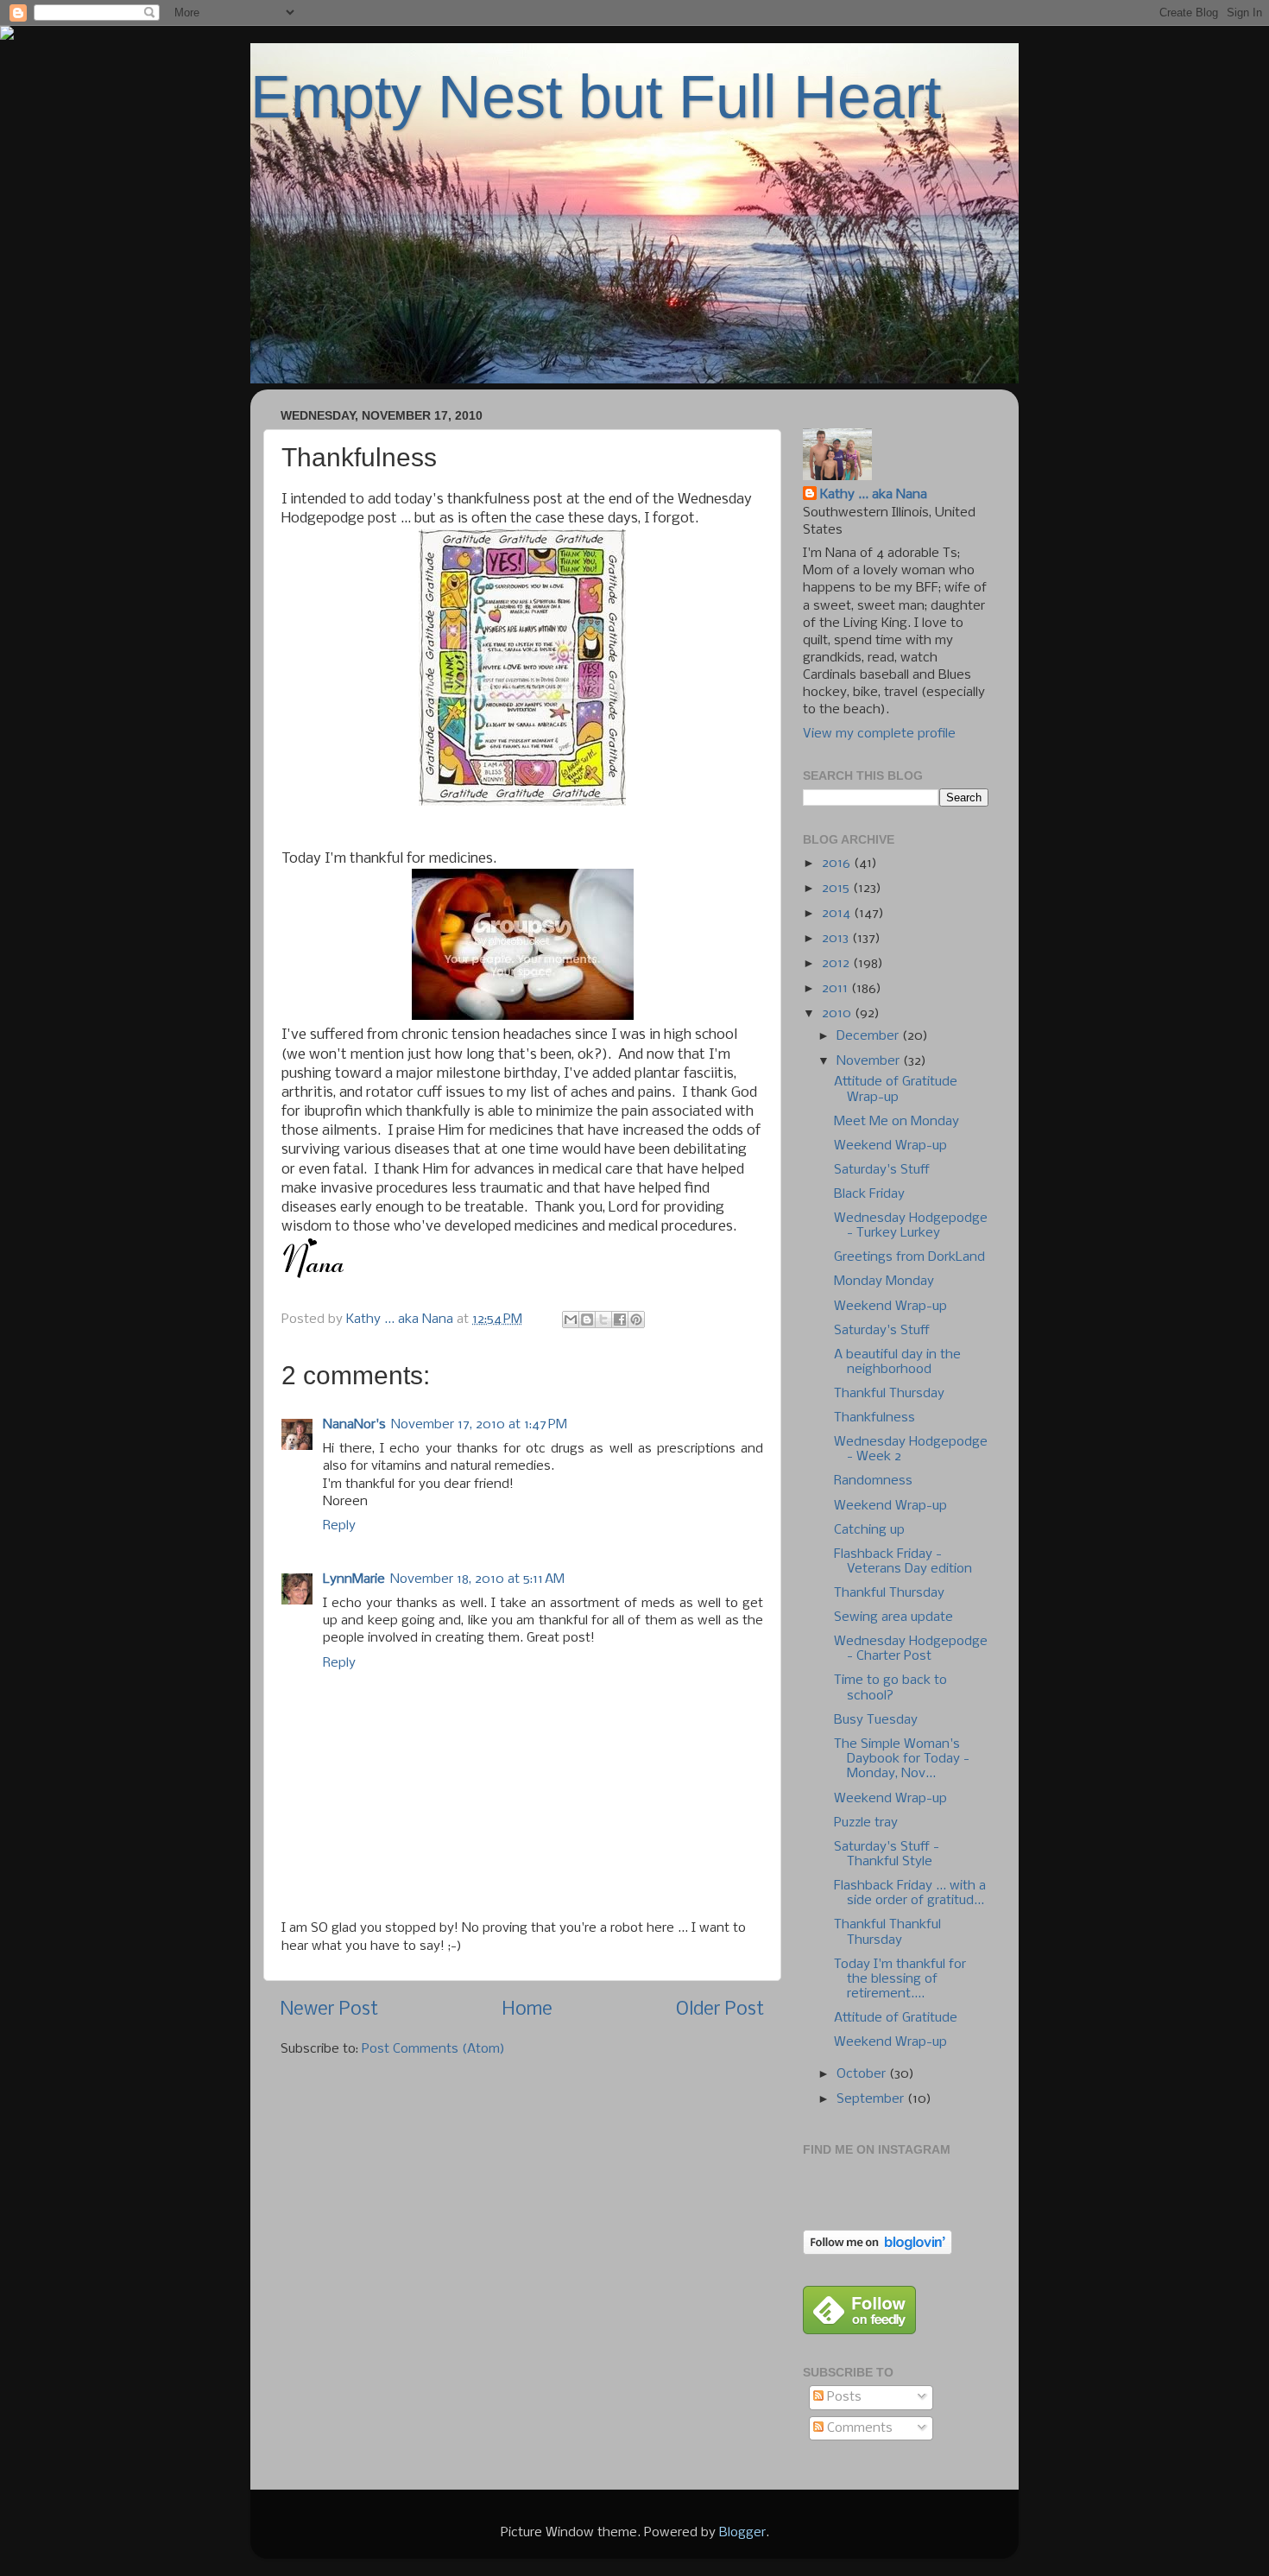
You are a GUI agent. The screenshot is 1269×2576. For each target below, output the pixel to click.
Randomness (873, 1481)
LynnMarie (354, 1579)
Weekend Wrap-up (890, 1146)
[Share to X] (603, 1320)
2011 (837, 989)
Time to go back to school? (890, 1688)
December (869, 1036)
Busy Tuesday (876, 1720)
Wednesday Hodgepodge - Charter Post (911, 1649)
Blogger (742, 2533)
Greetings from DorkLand (909, 1257)
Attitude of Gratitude (896, 2018)
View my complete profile (879, 734)
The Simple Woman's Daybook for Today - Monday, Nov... (902, 1760)
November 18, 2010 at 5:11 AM (477, 1579)
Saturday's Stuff (882, 1170)
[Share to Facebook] (620, 1320)
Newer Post (329, 2010)
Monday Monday (884, 1282)
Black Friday (869, 1194)
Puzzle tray (866, 1823)
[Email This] (571, 1320)
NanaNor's (354, 1425)
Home (527, 2010)
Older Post (720, 2010)
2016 (838, 864)
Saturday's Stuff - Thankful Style (887, 1854)
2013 (837, 939)
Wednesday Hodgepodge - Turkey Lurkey (911, 1226)
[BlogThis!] (587, 1320)
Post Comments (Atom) (433, 2049)
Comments (858, 2428)
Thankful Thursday (889, 1394)
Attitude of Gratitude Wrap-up (896, 1089)
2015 (837, 889)
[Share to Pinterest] (636, 1320)
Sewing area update (893, 1617)
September (872, 2099)
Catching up (869, 1530)
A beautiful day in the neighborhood (897, 1362)
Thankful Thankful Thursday (887, 1932)
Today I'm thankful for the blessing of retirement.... (900, 1980)
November (870, 1061)
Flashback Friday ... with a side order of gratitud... (910, 1893)
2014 (838, 914)
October (863, 2074)
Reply (339, 1526)
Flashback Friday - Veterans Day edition (903, 1562)
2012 (837, 964)
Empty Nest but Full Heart (596, 97)
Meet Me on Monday (897, 1122)
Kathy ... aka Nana (874, 495)
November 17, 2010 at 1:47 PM (479, 1425)
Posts (843, 2397)
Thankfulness (874, 1418)
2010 (838, 1014)
